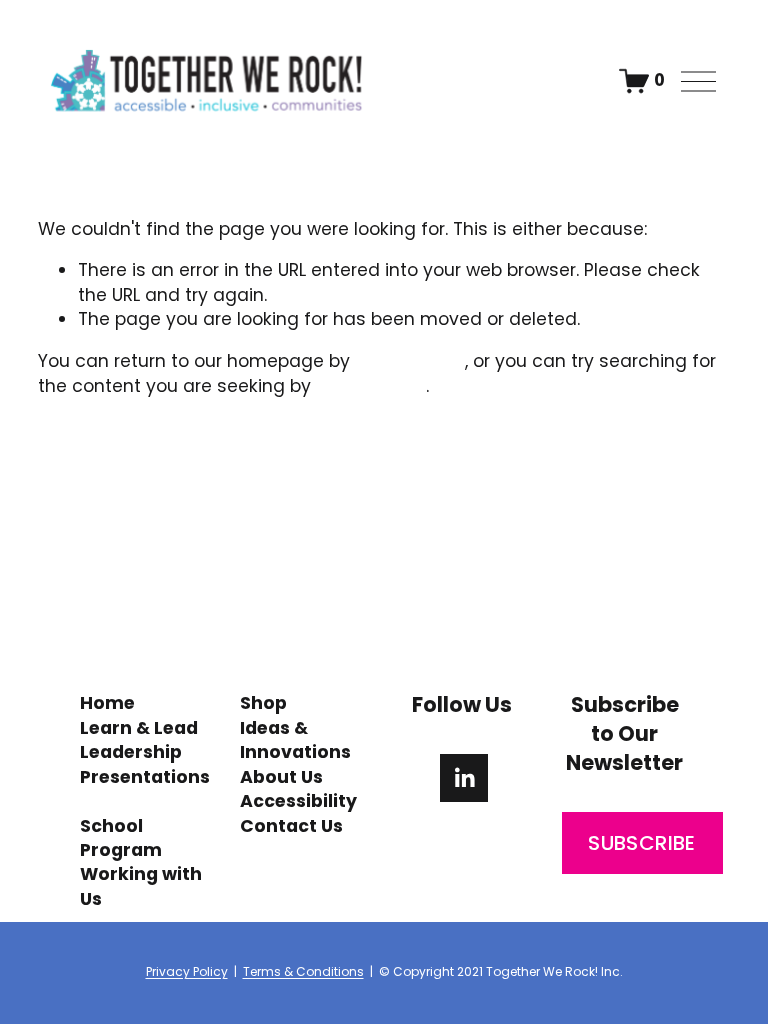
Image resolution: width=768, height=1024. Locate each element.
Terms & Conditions (303, 972)
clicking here (410, 361)
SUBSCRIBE (642, 843)
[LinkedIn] (464, 778)
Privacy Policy (187, 972)
